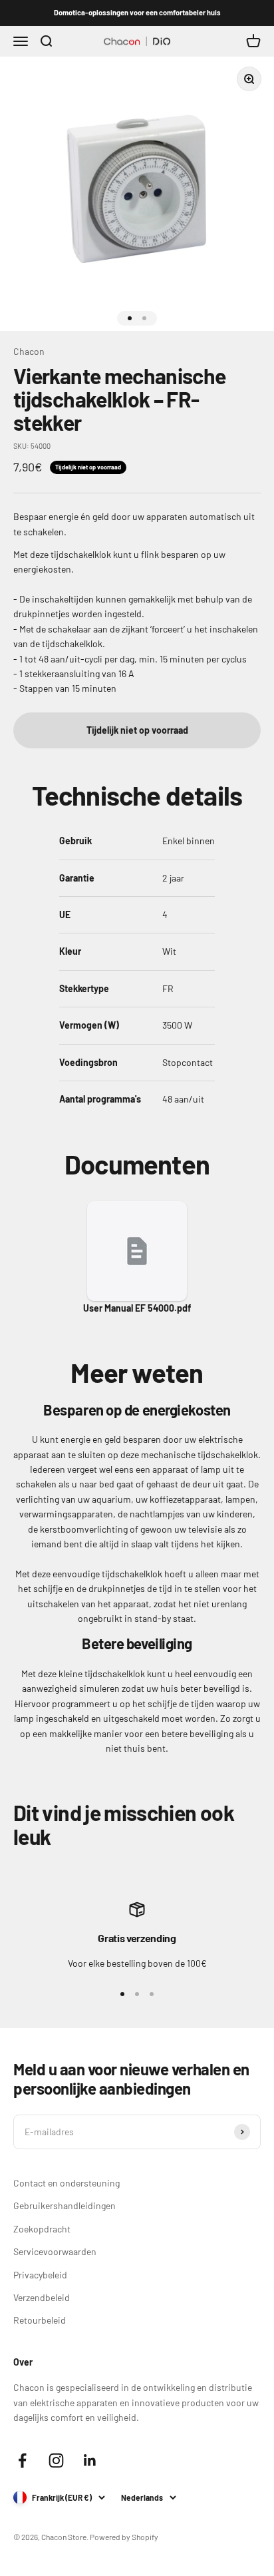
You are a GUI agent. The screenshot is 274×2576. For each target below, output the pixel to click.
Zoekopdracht (42, 2229)
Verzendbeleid (42, 2297)
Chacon (29, 351)
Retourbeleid (40, 2320)
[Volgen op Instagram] (56, 2460)
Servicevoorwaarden (55, 2251)
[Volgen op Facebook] (22, 2460)
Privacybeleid (40, 2275)
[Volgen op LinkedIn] (90, 2460)
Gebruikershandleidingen (65, 2205)
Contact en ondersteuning (67, 2183)
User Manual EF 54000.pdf (137, 1308)
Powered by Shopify (124, 2537)
